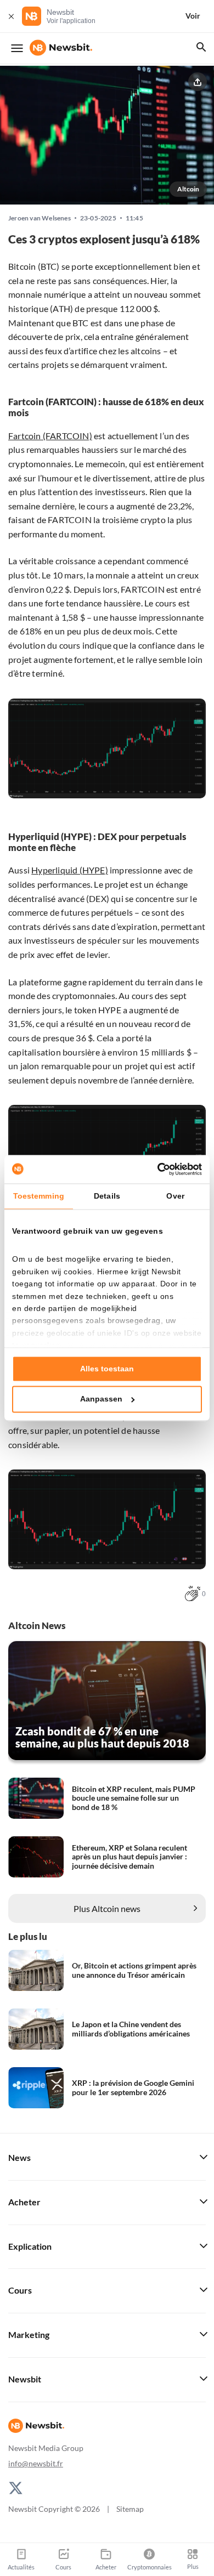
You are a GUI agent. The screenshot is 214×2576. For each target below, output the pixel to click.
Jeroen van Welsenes (40, 218)
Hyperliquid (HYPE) (70, 870)
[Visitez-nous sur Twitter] (16, 2487)
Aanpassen (101, 1399)
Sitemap (130, 2509)
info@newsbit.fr (36, 2463)
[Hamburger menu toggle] (17, 48)
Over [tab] (175, 1196)
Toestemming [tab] (39, 1196)
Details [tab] (107, 1196)
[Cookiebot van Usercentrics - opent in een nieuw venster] (154, 1169)
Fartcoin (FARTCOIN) (50, 436)
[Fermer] (11, 16)
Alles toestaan (107, 1369)
